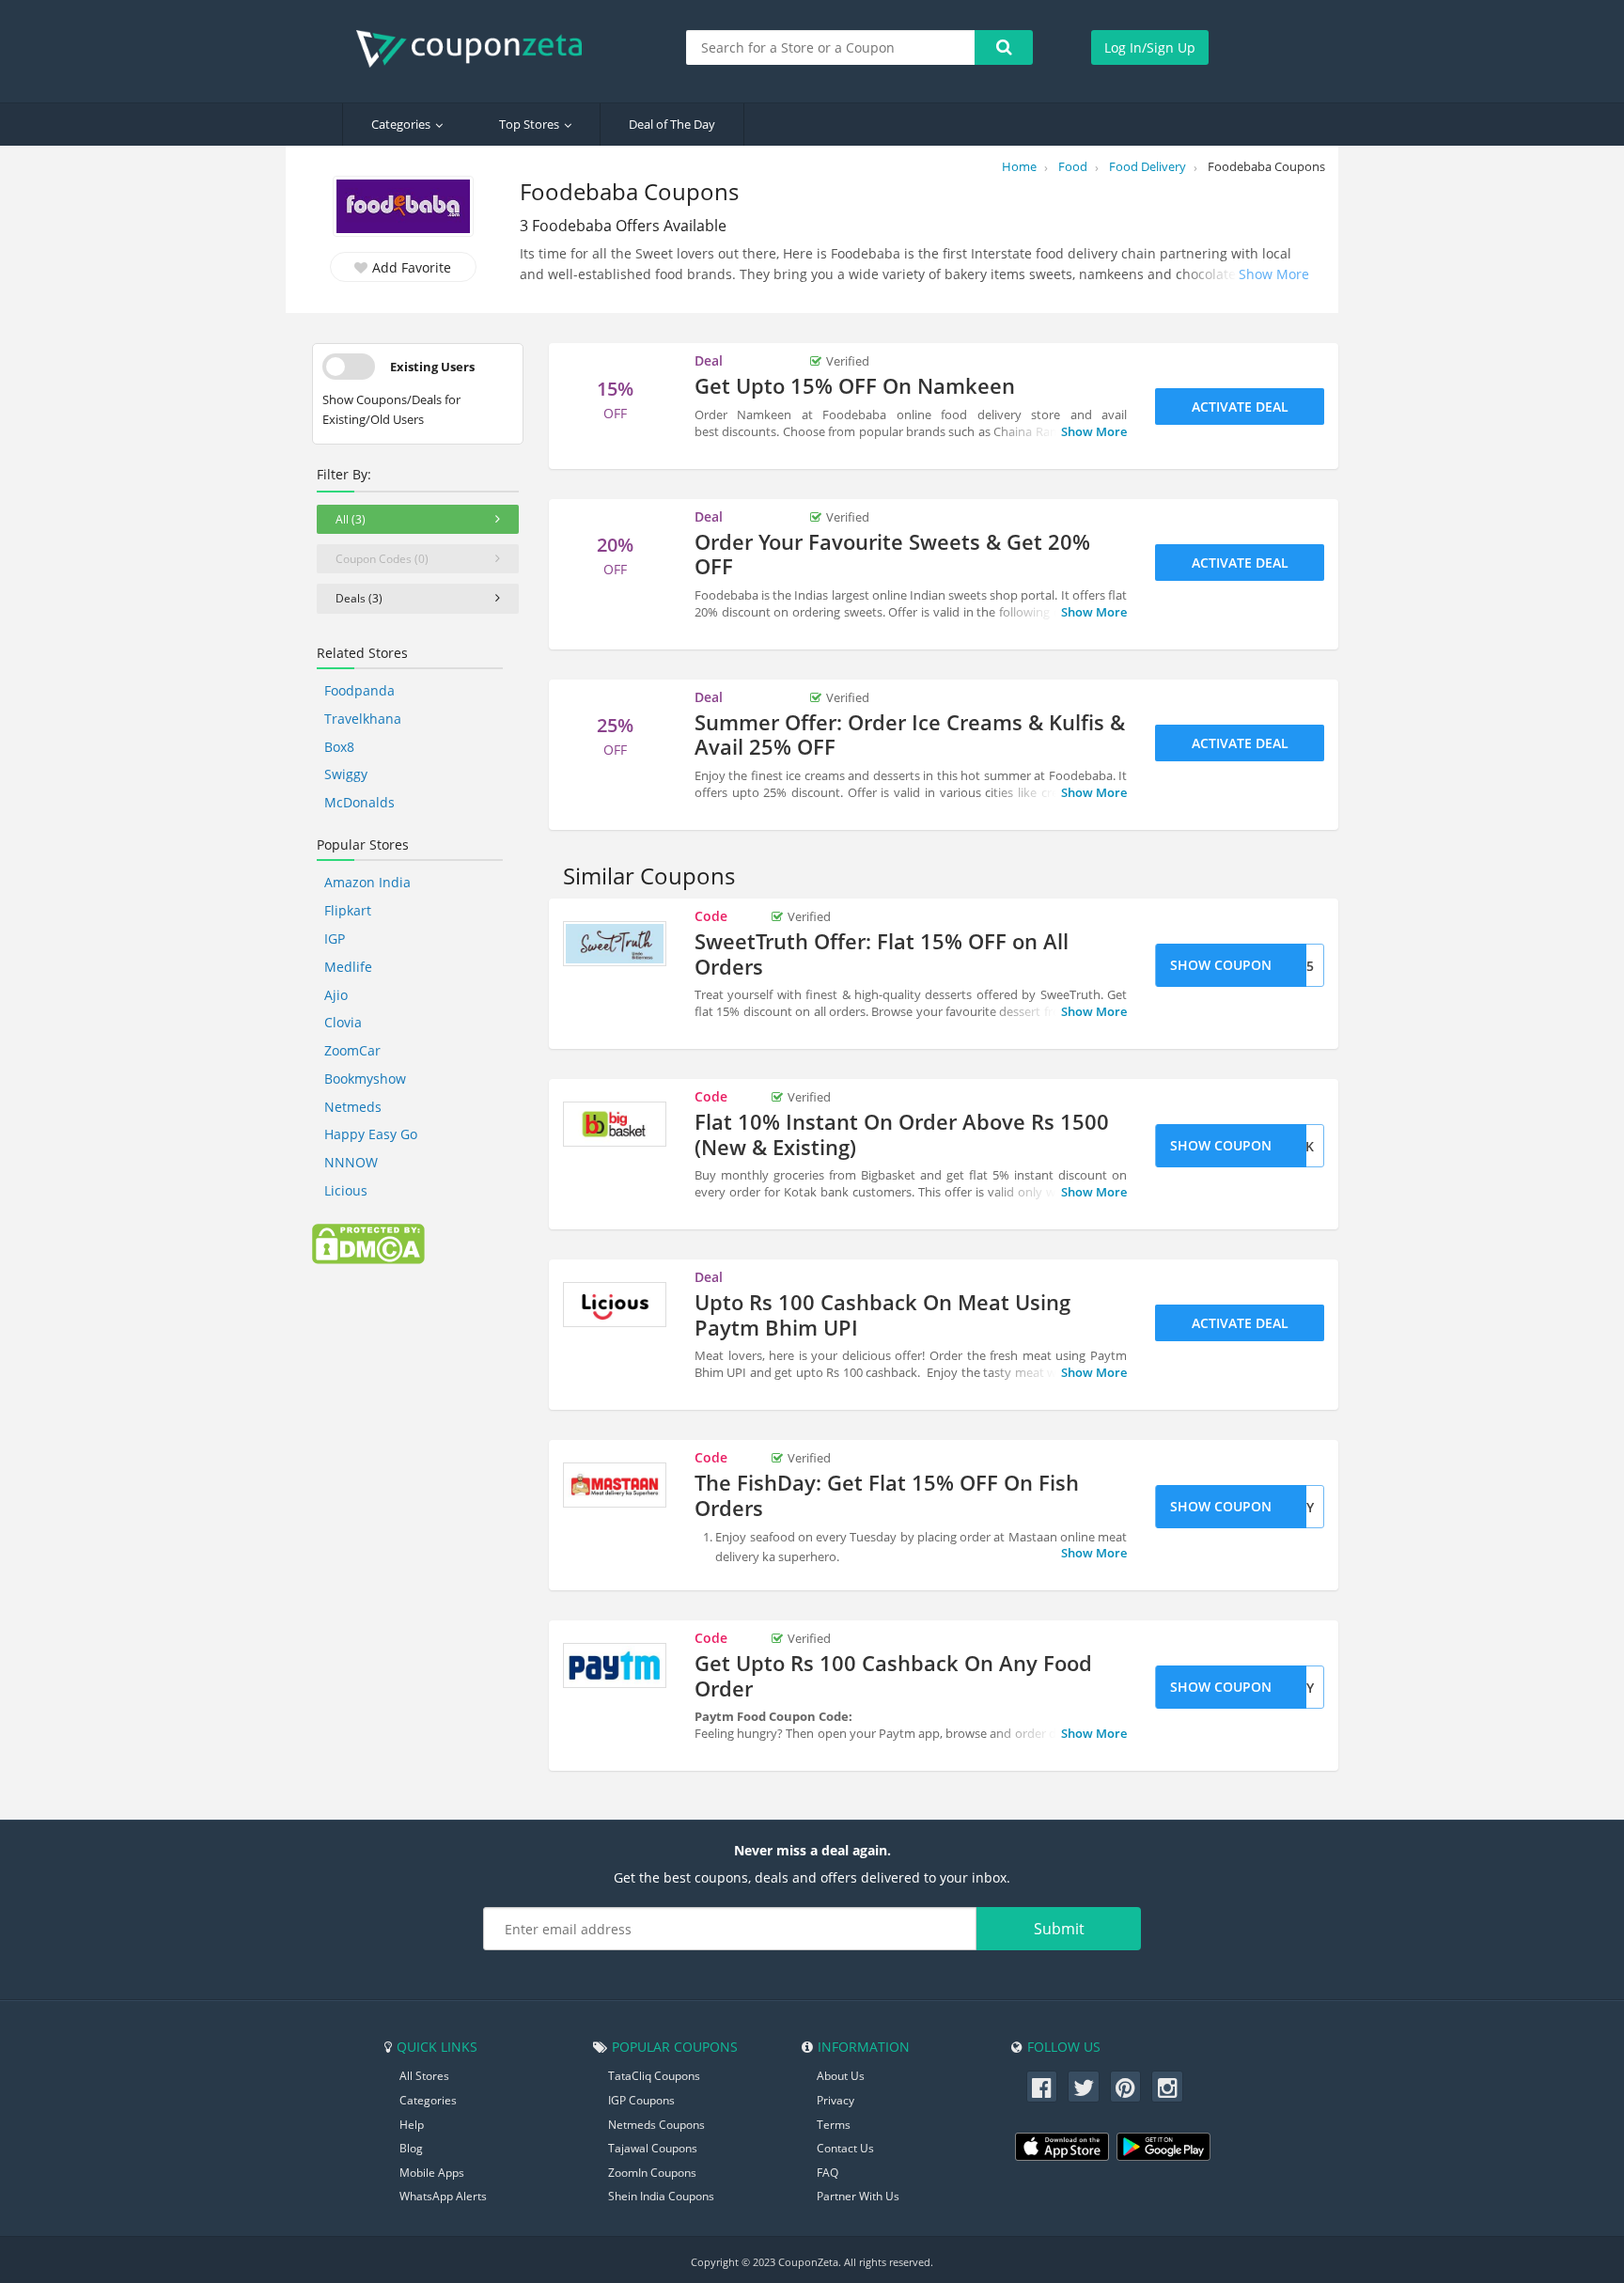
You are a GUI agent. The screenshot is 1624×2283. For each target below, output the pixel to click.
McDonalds (359, 802)
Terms (834, 2125)
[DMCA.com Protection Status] (368, 1243)
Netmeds (353, 1107)
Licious (346, 1190)
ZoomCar (352, 1050)
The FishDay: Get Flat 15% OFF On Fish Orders (887, 1494)
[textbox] (831, 47)
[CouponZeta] (478, 49)
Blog (411, 2148)
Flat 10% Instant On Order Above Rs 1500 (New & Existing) (902, 1134)
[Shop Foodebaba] (403, 208)
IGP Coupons (641, 2100)
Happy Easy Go (371, 1134)
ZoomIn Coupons (652, 2173)
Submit (1059, 1929)
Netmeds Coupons (656, 2125)
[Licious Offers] (615, 1305)
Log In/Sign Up (1150, 47)
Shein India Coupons (661, 2196)
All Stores (424, 2076)
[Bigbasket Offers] (615, 1124)
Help (412, 2125)
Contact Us (845, 2148)
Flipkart (348, 910)
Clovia (343, 1022)
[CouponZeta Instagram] (1167, 2087)
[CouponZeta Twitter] (1084, 2087)
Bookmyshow (365, 1079)
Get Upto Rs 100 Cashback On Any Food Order (893, 1675)
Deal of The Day (672, 124)
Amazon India (367, 882)
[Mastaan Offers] (615, 1485)
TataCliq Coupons (654, 2076)
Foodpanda (359, 690)
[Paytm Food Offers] (615, 1665)
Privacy (835, 2100)
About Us (841, 2076)
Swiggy (346, 774)
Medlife (348, 967)
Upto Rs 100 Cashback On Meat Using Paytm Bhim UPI (882, 1314)
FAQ (828, 2173)
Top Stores (529, 124)
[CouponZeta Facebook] (1042, 2087)
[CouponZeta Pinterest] (1126, 2087)
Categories (401, 124)
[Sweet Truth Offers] (615, 944)
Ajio (336, 995)
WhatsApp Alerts (443, 2196)
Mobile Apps (432, 2173)
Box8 (339, 747)
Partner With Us (858, 2196)
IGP (335, 938)
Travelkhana (363, 719)
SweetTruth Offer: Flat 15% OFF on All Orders (882, 953)
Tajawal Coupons (653, 2148)
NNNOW (351, 1162)
